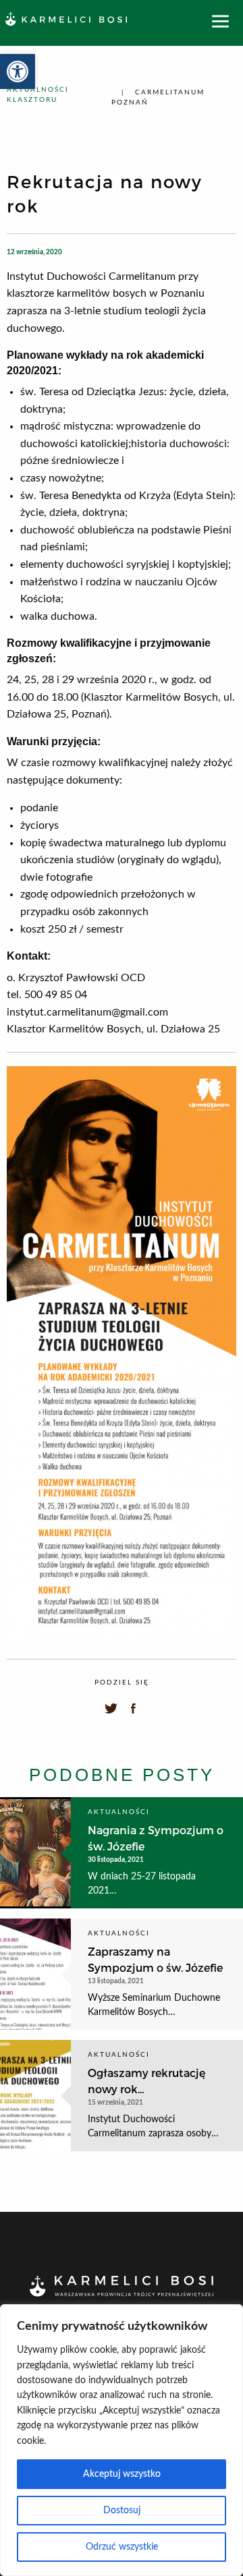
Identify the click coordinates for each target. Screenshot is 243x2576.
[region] (122, 2440)
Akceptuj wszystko (122, 2474)
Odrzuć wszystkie (122, 2547)
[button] (18, 71)
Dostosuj (122, 2511)
